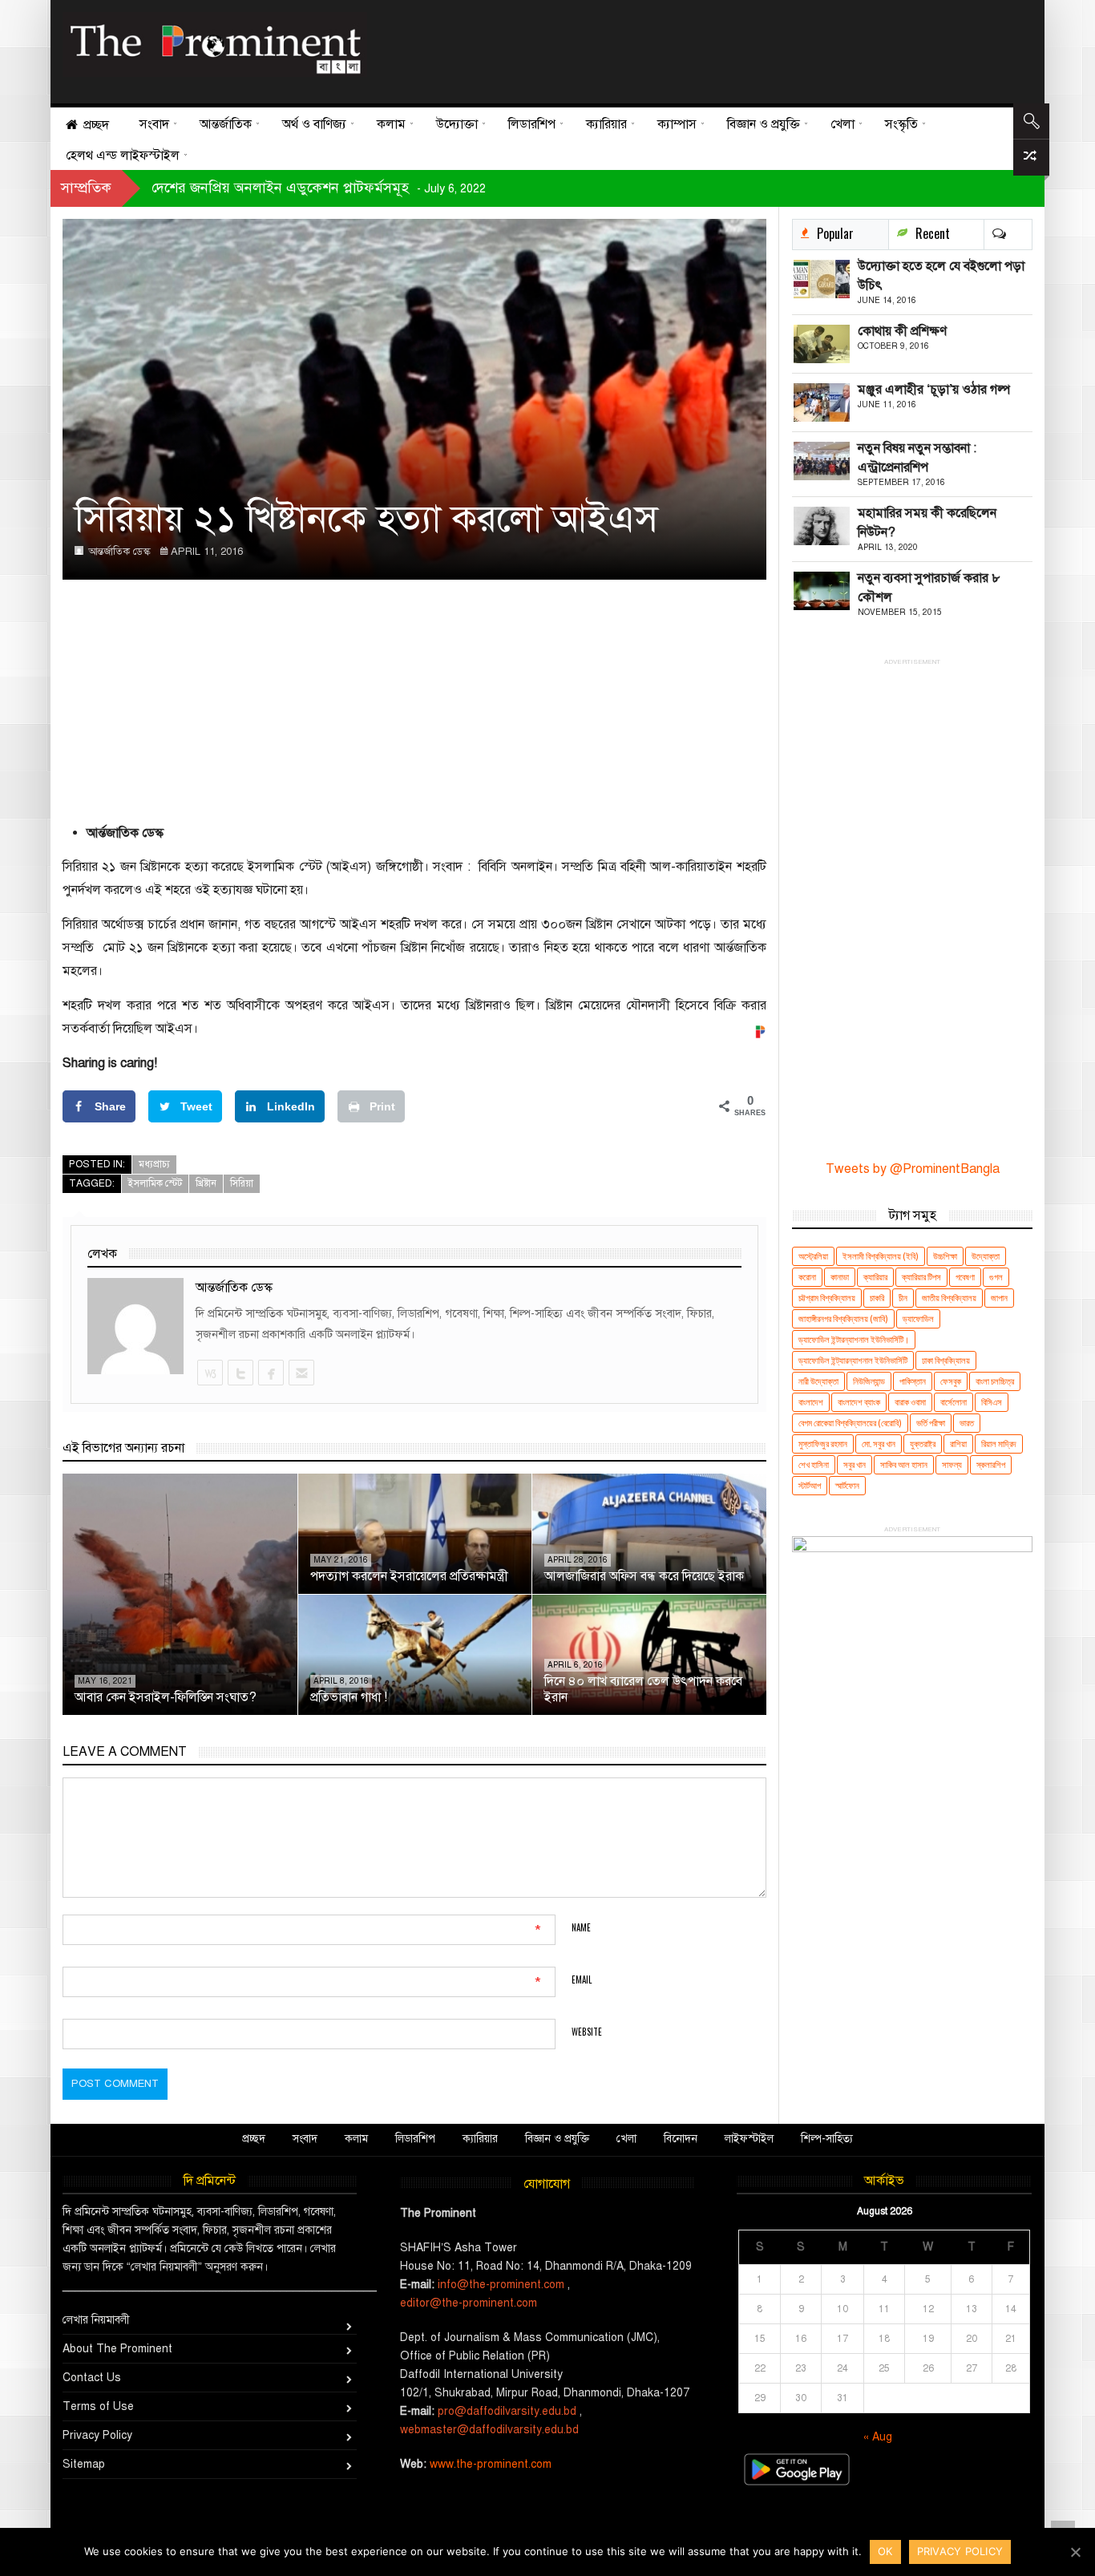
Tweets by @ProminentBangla (913, 1169)
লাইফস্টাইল (749, 2139)
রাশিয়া (958, 1444)
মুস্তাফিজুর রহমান (823, 1444)
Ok (885, 2551)
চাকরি (877, 1298)
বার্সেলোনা (954, 1402)
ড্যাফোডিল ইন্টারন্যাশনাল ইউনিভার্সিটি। (854, 1339)
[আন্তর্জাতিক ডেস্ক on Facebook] (270, 1373)
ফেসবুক (951, 1381)
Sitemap (84, 2464)
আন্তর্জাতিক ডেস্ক (119, 552)
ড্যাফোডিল (918, 1318)
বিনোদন (681, 2139)
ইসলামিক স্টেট (155, 1183)
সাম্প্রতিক (86, 188)
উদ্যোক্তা (986, 1256)
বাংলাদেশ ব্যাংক (859, 1402)
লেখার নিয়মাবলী (96, 2320)
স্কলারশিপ (991, 1464)
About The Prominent (117, 2349)
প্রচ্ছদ (254, 2139)
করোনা (807, 1277)
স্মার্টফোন (847, 1485)
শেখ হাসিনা (814, 1464)
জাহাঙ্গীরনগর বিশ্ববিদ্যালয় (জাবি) (843, 1318)
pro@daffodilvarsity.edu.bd (507, 2411)
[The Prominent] (215, 44)
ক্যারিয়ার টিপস (921, 1277)
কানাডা (840, 1277)
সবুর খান (855, 1464)
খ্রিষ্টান (206, 1183)
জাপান (999, 1298)
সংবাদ (305, 2139)
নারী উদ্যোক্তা (818, 1381)
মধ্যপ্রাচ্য (154, 1164)
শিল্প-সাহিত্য (827, 2139)
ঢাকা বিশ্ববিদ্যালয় (946, 1360)
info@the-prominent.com (501, 2285)
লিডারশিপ (415, 2139)
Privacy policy (960, 2551)
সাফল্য (952, 1464)
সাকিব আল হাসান (904, 1464)
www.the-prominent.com (491, 2464)
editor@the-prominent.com (469, 2303)
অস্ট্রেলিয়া (813, 1256)
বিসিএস (992, 1402)
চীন (903, 1298)
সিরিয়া (242, 1183)
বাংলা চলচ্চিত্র (995, 1381)
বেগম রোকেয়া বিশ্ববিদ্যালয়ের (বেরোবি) (850, 1423)
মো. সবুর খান (879, 1444)
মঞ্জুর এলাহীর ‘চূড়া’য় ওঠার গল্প (934, 390)
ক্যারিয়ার (875, 1277)
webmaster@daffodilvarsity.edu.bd (489, 2430)
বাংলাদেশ (811, 1402)
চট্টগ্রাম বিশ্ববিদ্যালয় (827, 1298)
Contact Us (92, 2378)
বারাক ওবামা (910, 1402)
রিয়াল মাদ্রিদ (999, 1444)
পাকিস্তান (913, 1381)
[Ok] (1075, 2552)
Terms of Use (98, 2406)
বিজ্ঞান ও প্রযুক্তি (557, 2139)
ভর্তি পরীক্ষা (931, 1423)
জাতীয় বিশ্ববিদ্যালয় (949, 1298)
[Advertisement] (694, 48)
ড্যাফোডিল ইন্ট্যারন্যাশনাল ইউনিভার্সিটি (853, 1360)
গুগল (996, 1277)
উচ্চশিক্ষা (945, 1256)
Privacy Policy (97, 2435)
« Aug (878, 2437)
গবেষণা (965, 1277)
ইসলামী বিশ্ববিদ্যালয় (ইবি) (881, 1256)
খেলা (626, 2139)
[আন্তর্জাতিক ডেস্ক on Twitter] (240, 1373)
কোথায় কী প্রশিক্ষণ (902, 331)
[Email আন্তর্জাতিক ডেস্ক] (301, 1373)
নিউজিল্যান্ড (869, 1381)
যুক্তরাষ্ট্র (923, 1444)
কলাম (356, 2139)
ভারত (967, 1423)
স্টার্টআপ (810, 1485)
